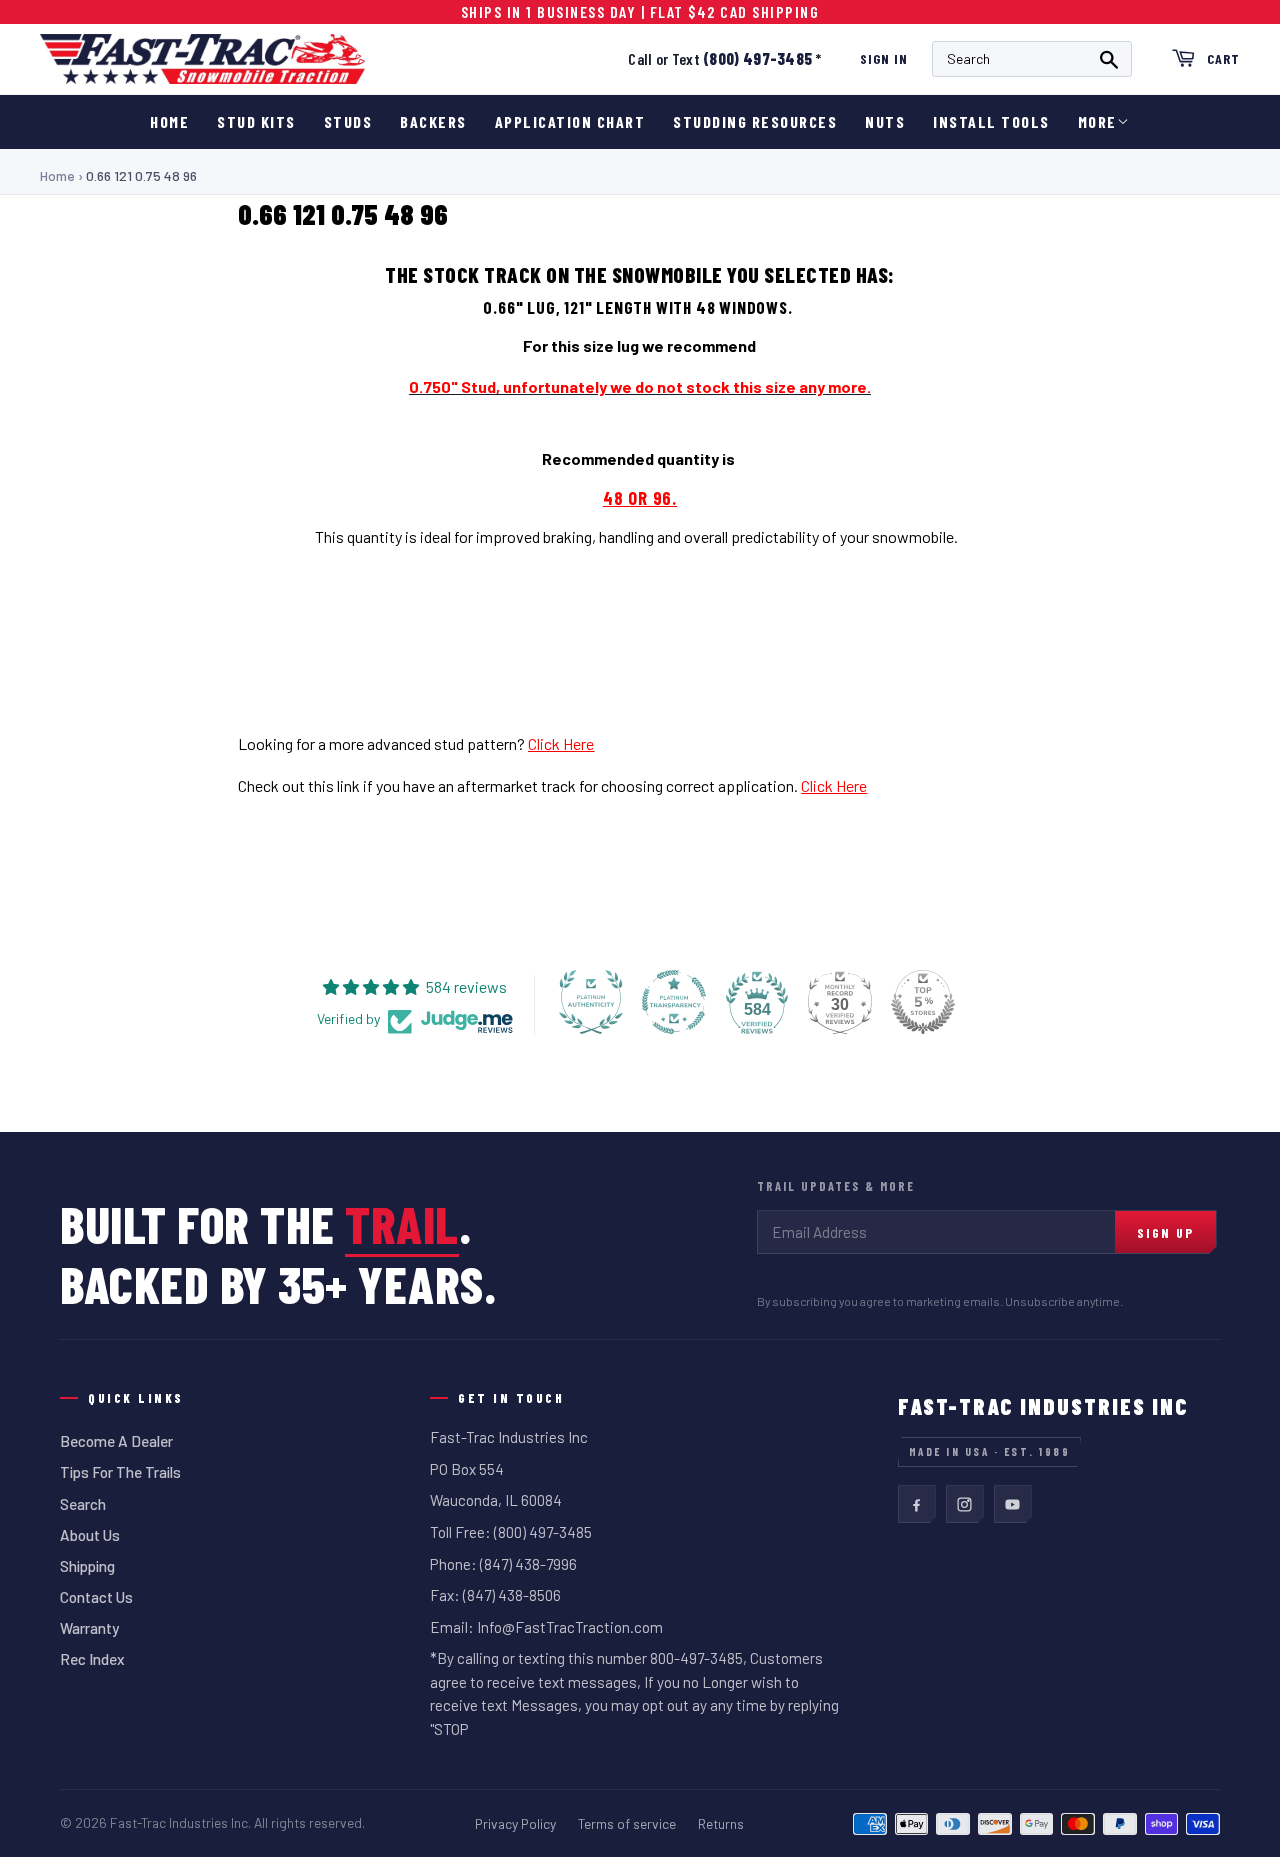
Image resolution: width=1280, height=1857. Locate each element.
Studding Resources (755, 121)
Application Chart (570, 121)
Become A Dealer (116, 1441)
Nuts (885, 121)
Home (169, 121)
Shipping (87, 1566)
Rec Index (92, 1659)
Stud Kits (256, 121)
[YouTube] (1013, 1504)
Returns (721, 1823)
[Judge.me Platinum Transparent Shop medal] (674, 1002)
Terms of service (627, 1823)
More (1097, 121)
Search (83, 1504)
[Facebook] (917, 1504)
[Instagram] (965, 1504)
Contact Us (96, 1597)
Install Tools (991, 121)
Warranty (89, 1628)
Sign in (884, 58)
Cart (1223, 58)
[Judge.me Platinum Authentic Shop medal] (591, 1002)
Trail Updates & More (836, 1186)
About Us (90, 1535)
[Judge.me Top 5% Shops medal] (923, 1002)
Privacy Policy (515, 1823)
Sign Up (1165, 1232)
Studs (348, 121)
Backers (433, 121)
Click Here (561, 743)
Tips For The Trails (120, 1472)
